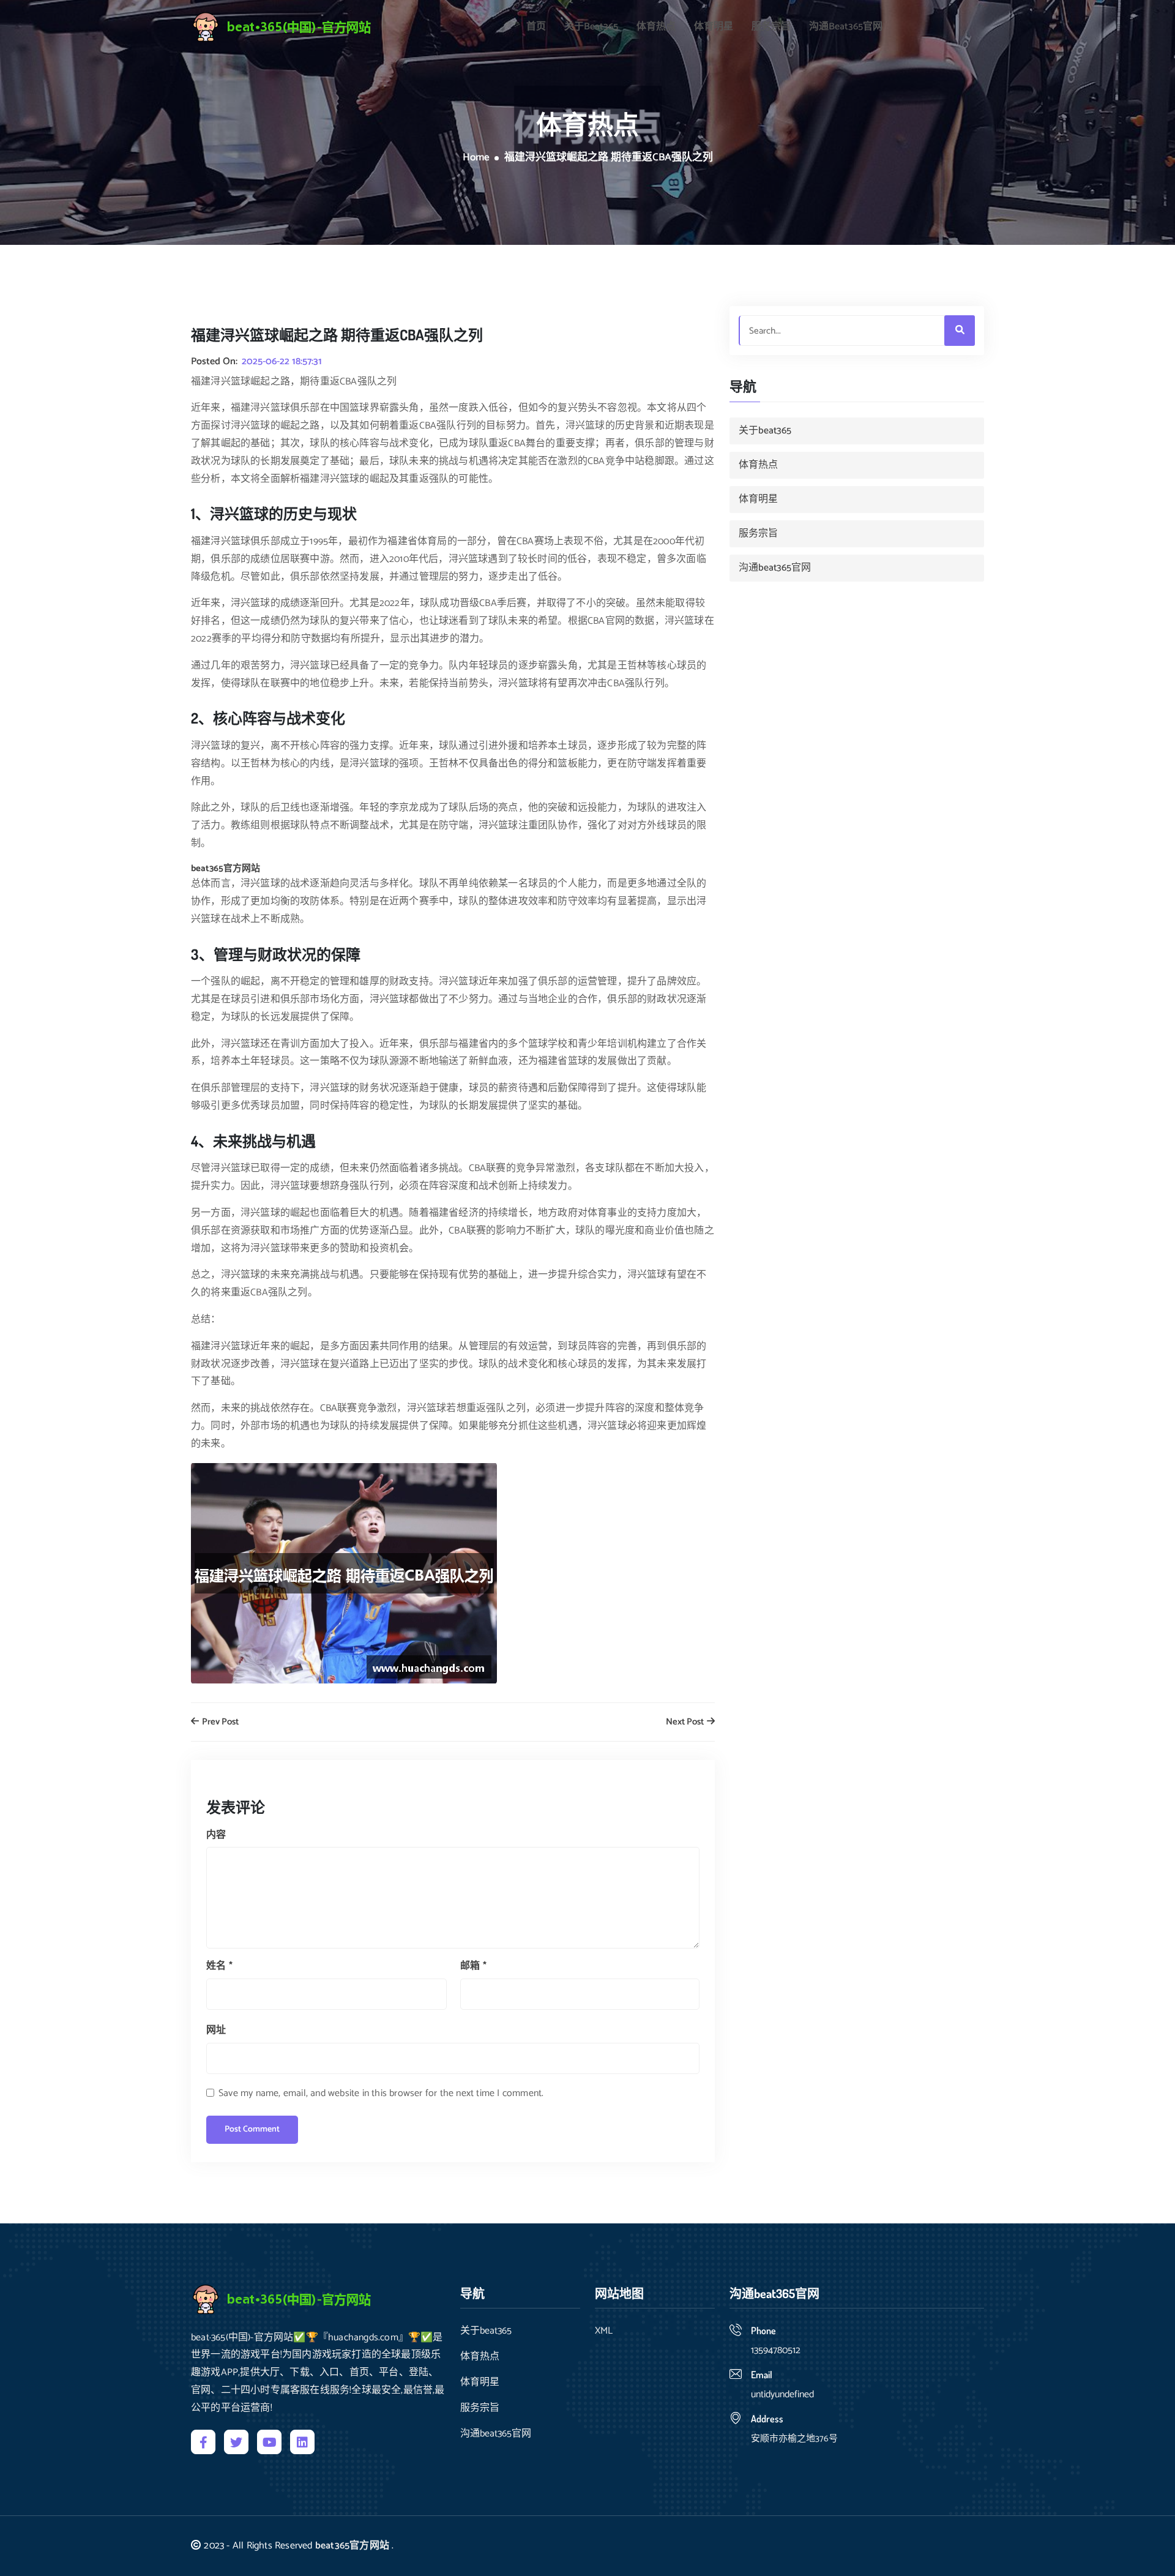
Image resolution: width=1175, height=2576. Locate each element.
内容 (216, 1835)
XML (604, 2331)
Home (476, 158)
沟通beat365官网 (846, 27)
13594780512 (776, 2350)
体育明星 (714, 27)
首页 (536, 27)
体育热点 (656, 27)
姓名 (219, 1966)
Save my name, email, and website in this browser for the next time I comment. (381, 2093)
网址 (216, 2030)
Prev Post (219, 1722)
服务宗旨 (771, 27)
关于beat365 (591, 27)
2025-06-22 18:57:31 (282, 362)
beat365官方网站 (352, 2546)
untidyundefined (782, 2394)
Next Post (686, 1722)
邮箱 (473, 1966)
